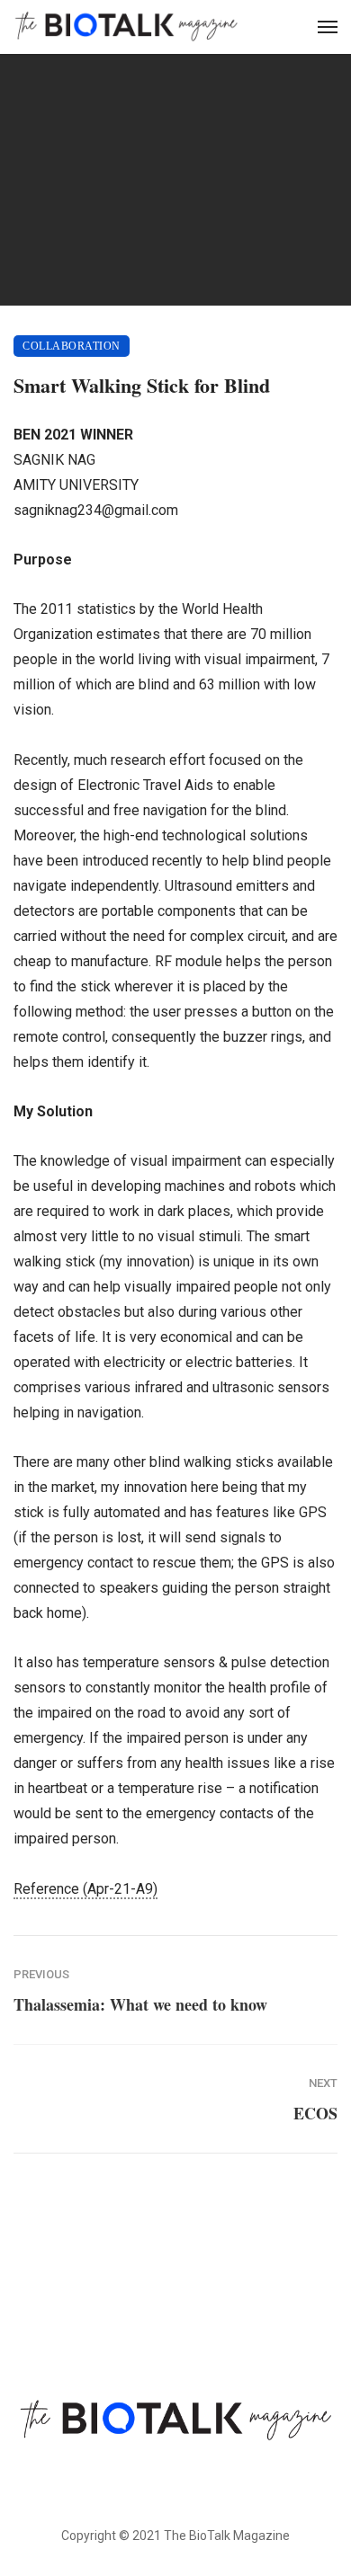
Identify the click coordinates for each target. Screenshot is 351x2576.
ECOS (315, 2113)
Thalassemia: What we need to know (140, 2004)
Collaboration (72, 346)
